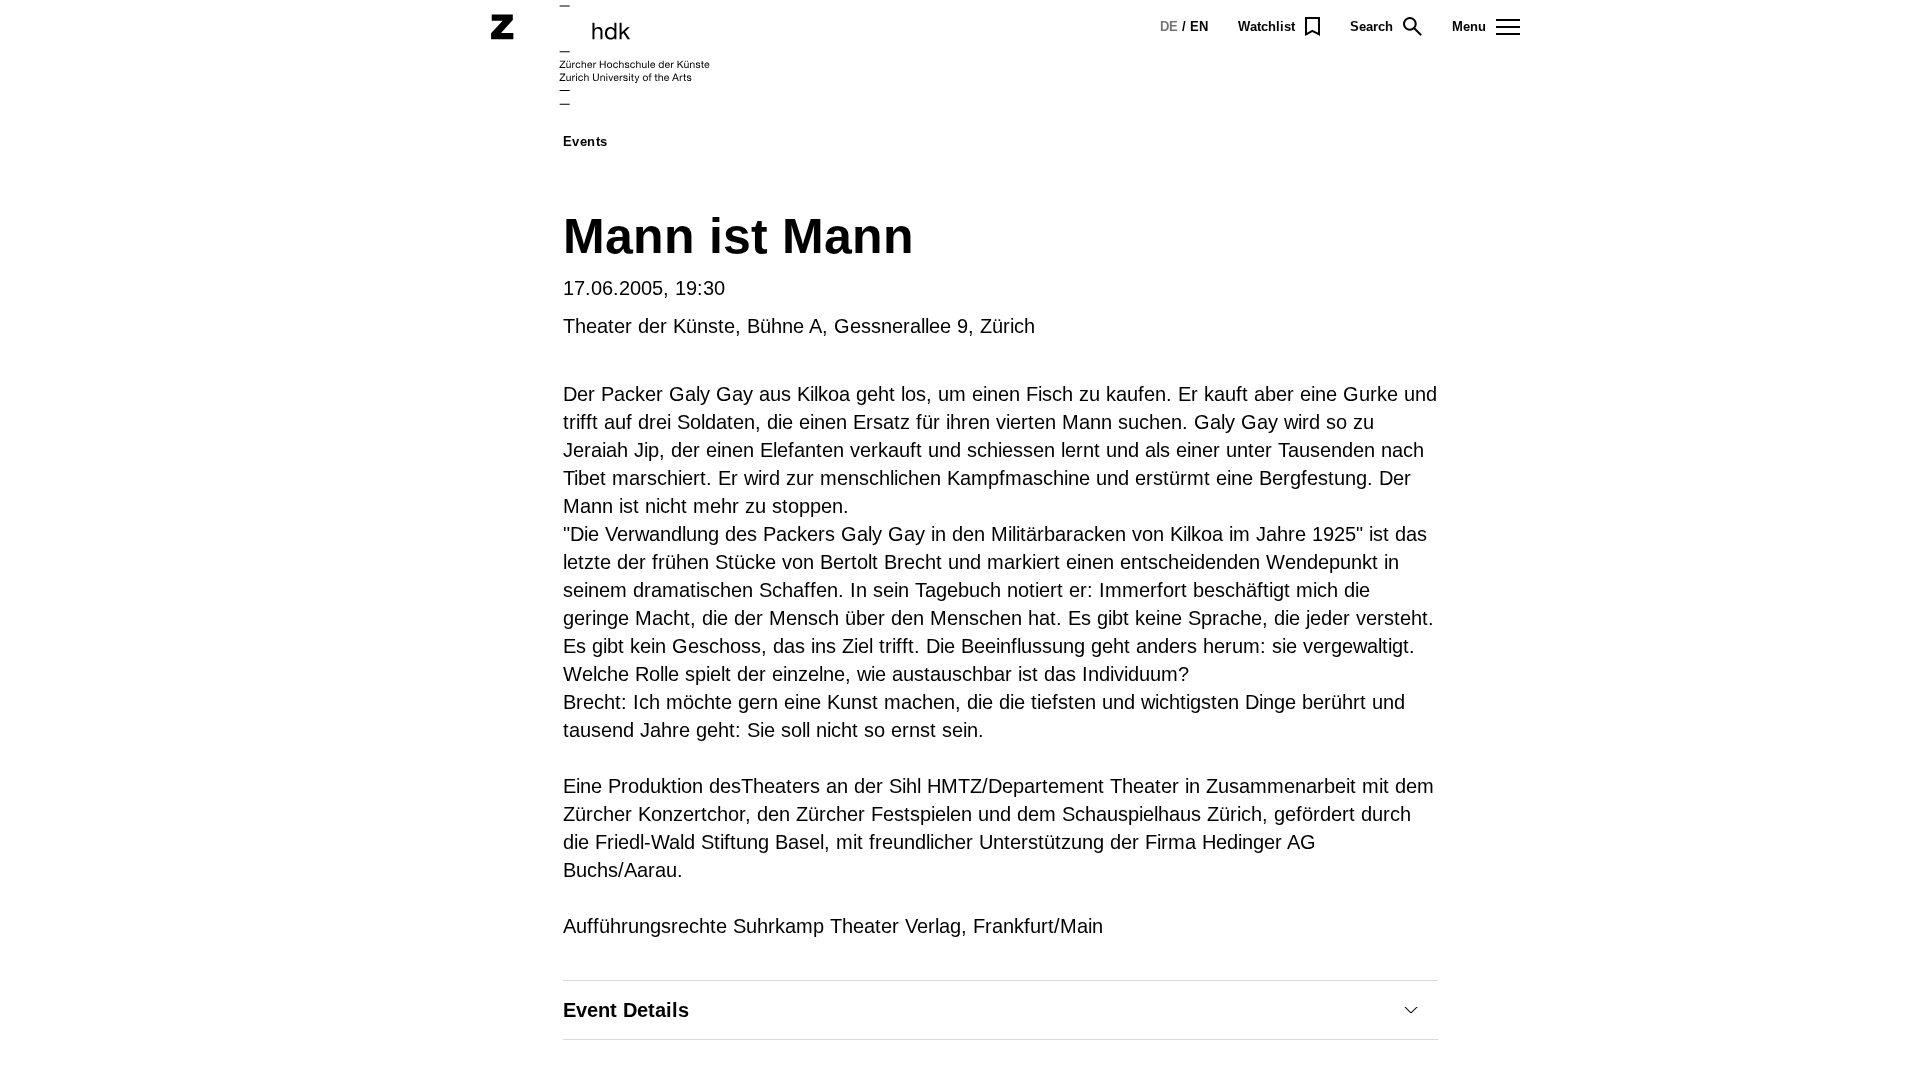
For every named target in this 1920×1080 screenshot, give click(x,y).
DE (1169, 26)
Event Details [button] (626, 1010)
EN (1199, 26)
